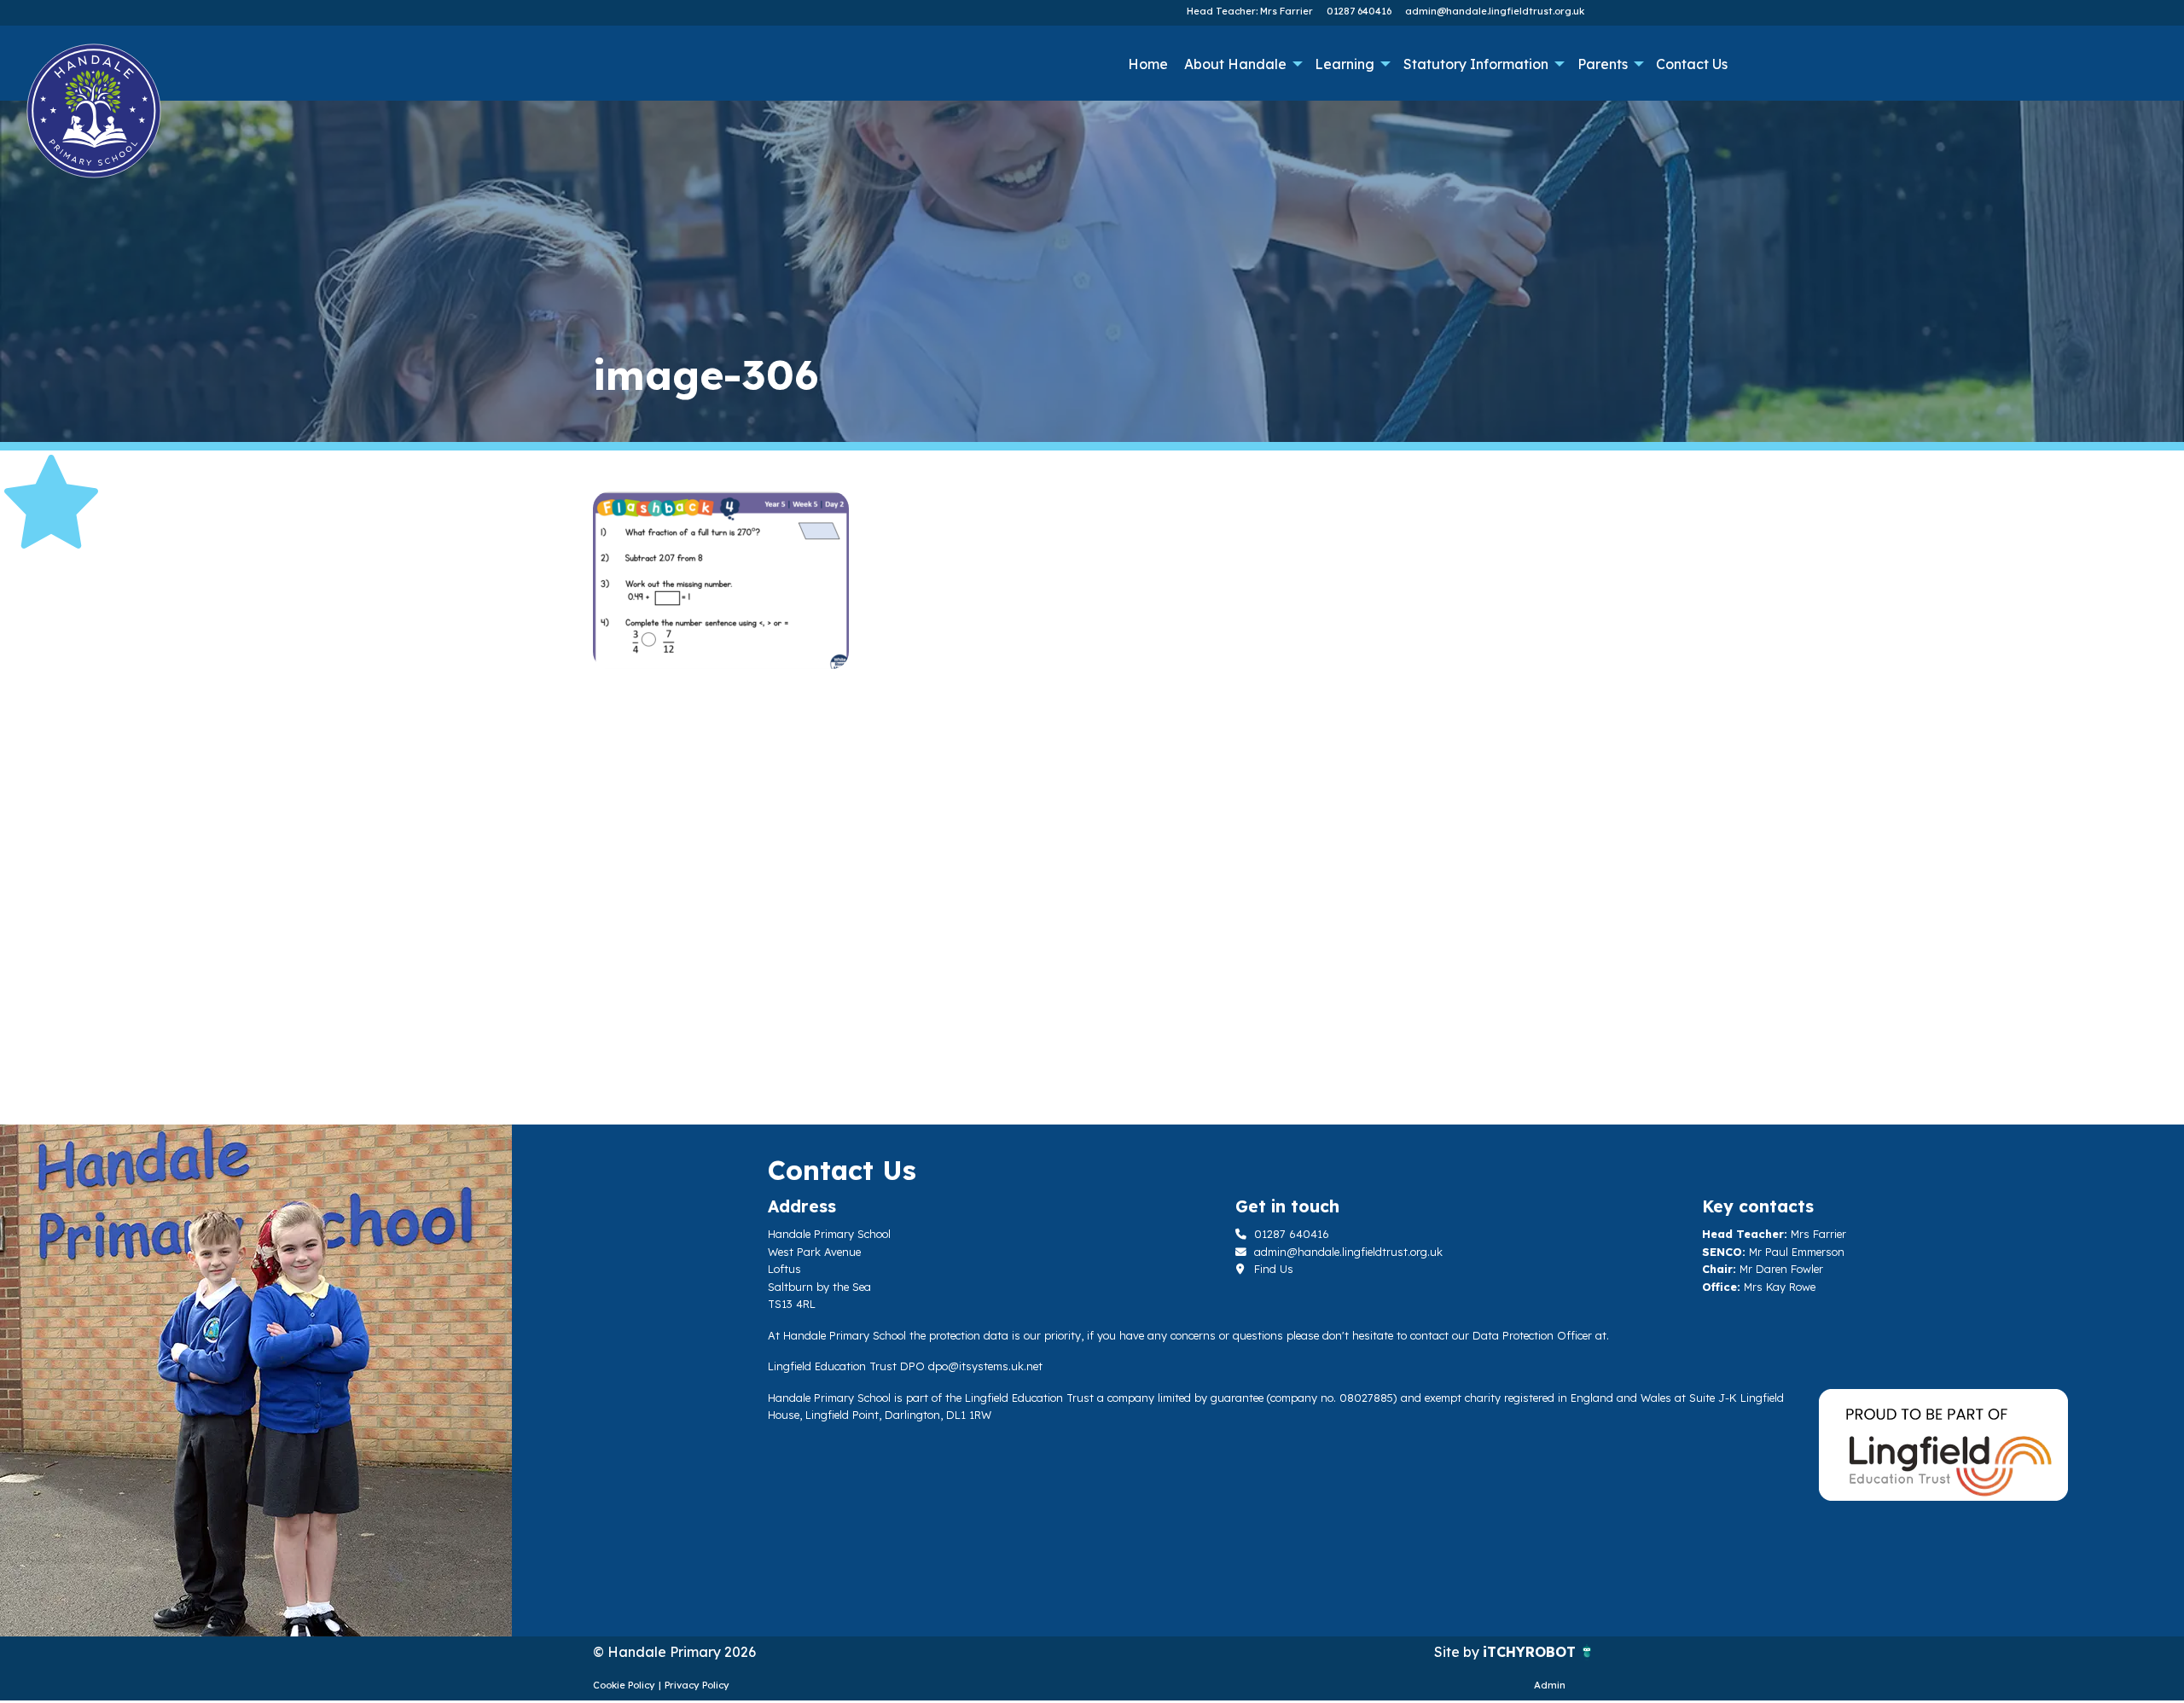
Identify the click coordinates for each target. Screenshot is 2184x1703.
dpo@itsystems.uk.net (985, 1366)
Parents (1603, 64)
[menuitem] (1147, 64)
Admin (1550, 1685)
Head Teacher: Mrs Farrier (1250, 11)
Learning (1345, 64)
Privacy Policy (697, 1685)
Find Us (1272, 1269)
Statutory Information (1476, 64)
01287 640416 (1359, 11)
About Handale (1235, 64)
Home (1148, 64)
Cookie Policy (624, 1685)
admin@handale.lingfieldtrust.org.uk (1495, 11)
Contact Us (1692, 64)
